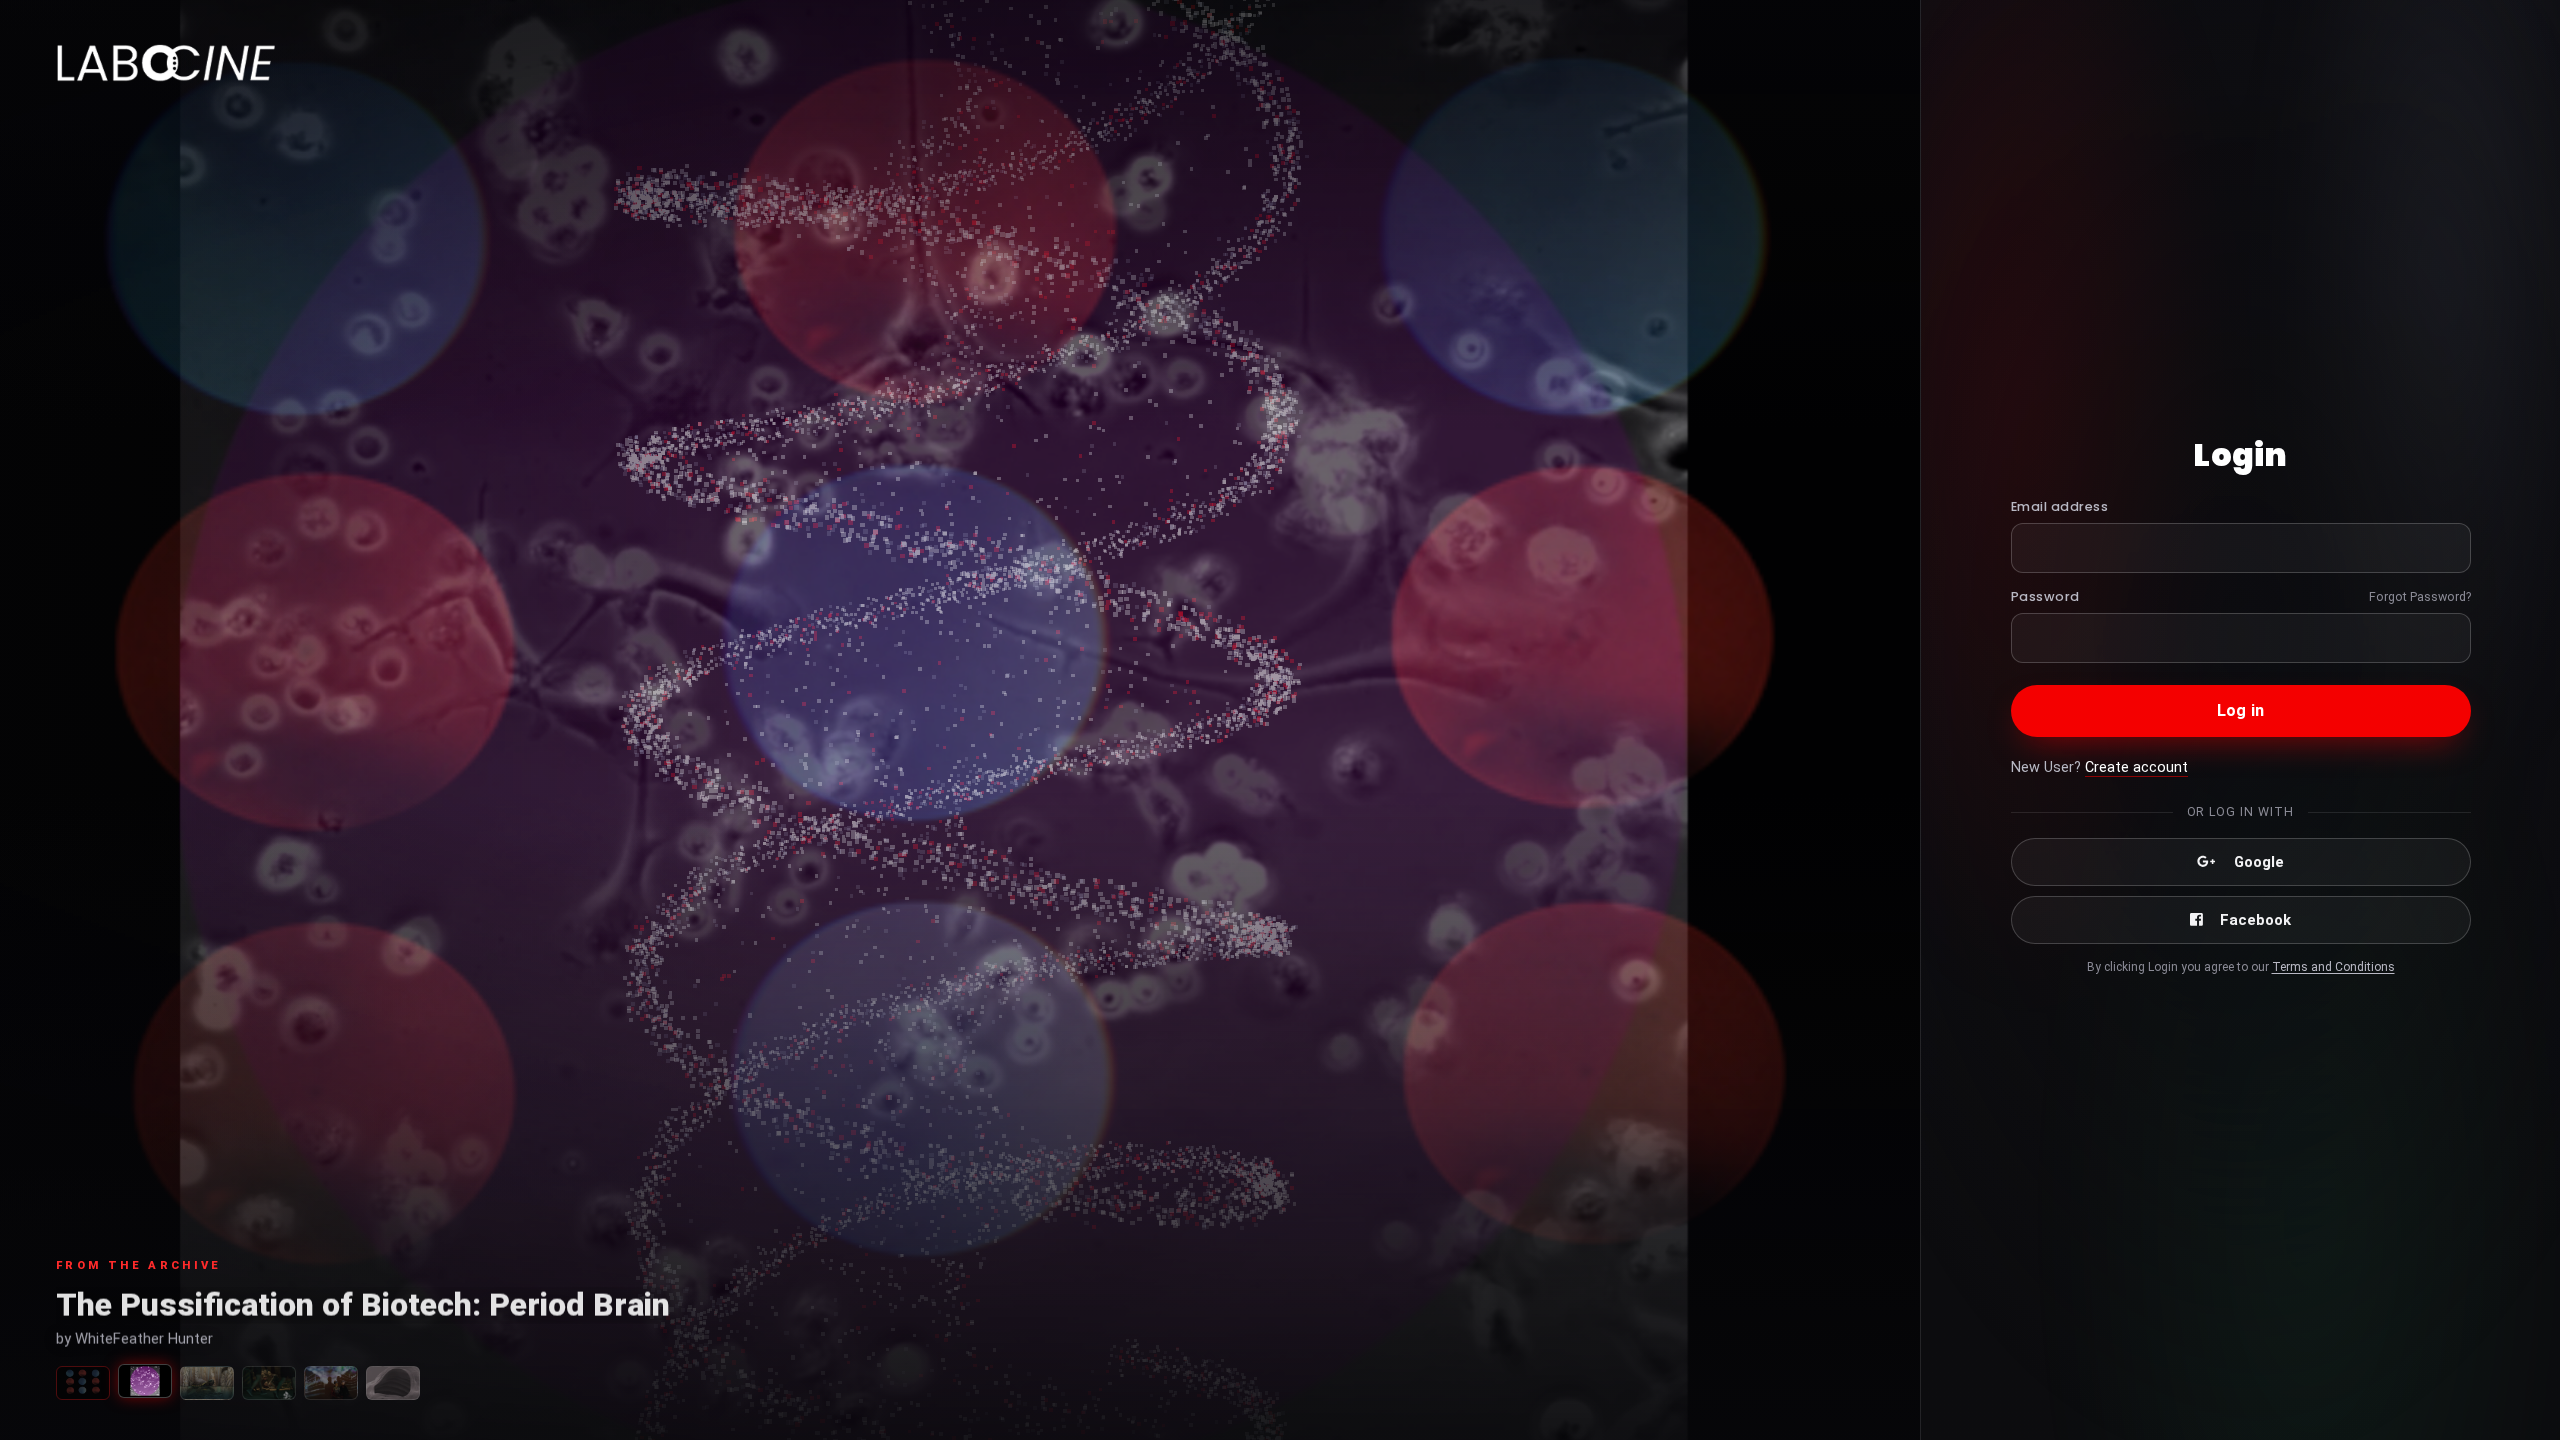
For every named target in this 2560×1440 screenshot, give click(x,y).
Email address (2060, 506)
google (2259, 862)
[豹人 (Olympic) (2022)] (269, 1383)
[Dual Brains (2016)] (331, 1383)
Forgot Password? (2420, 596)
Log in (2240, 710)
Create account (2136, 767)
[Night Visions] (83, 1383)
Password (2045, 596)
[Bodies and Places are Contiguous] (393, 1383)
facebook (2255, 920)
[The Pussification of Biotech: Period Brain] (145, 1381)
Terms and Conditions (2333, 967)
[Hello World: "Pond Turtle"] (207, 1383)
